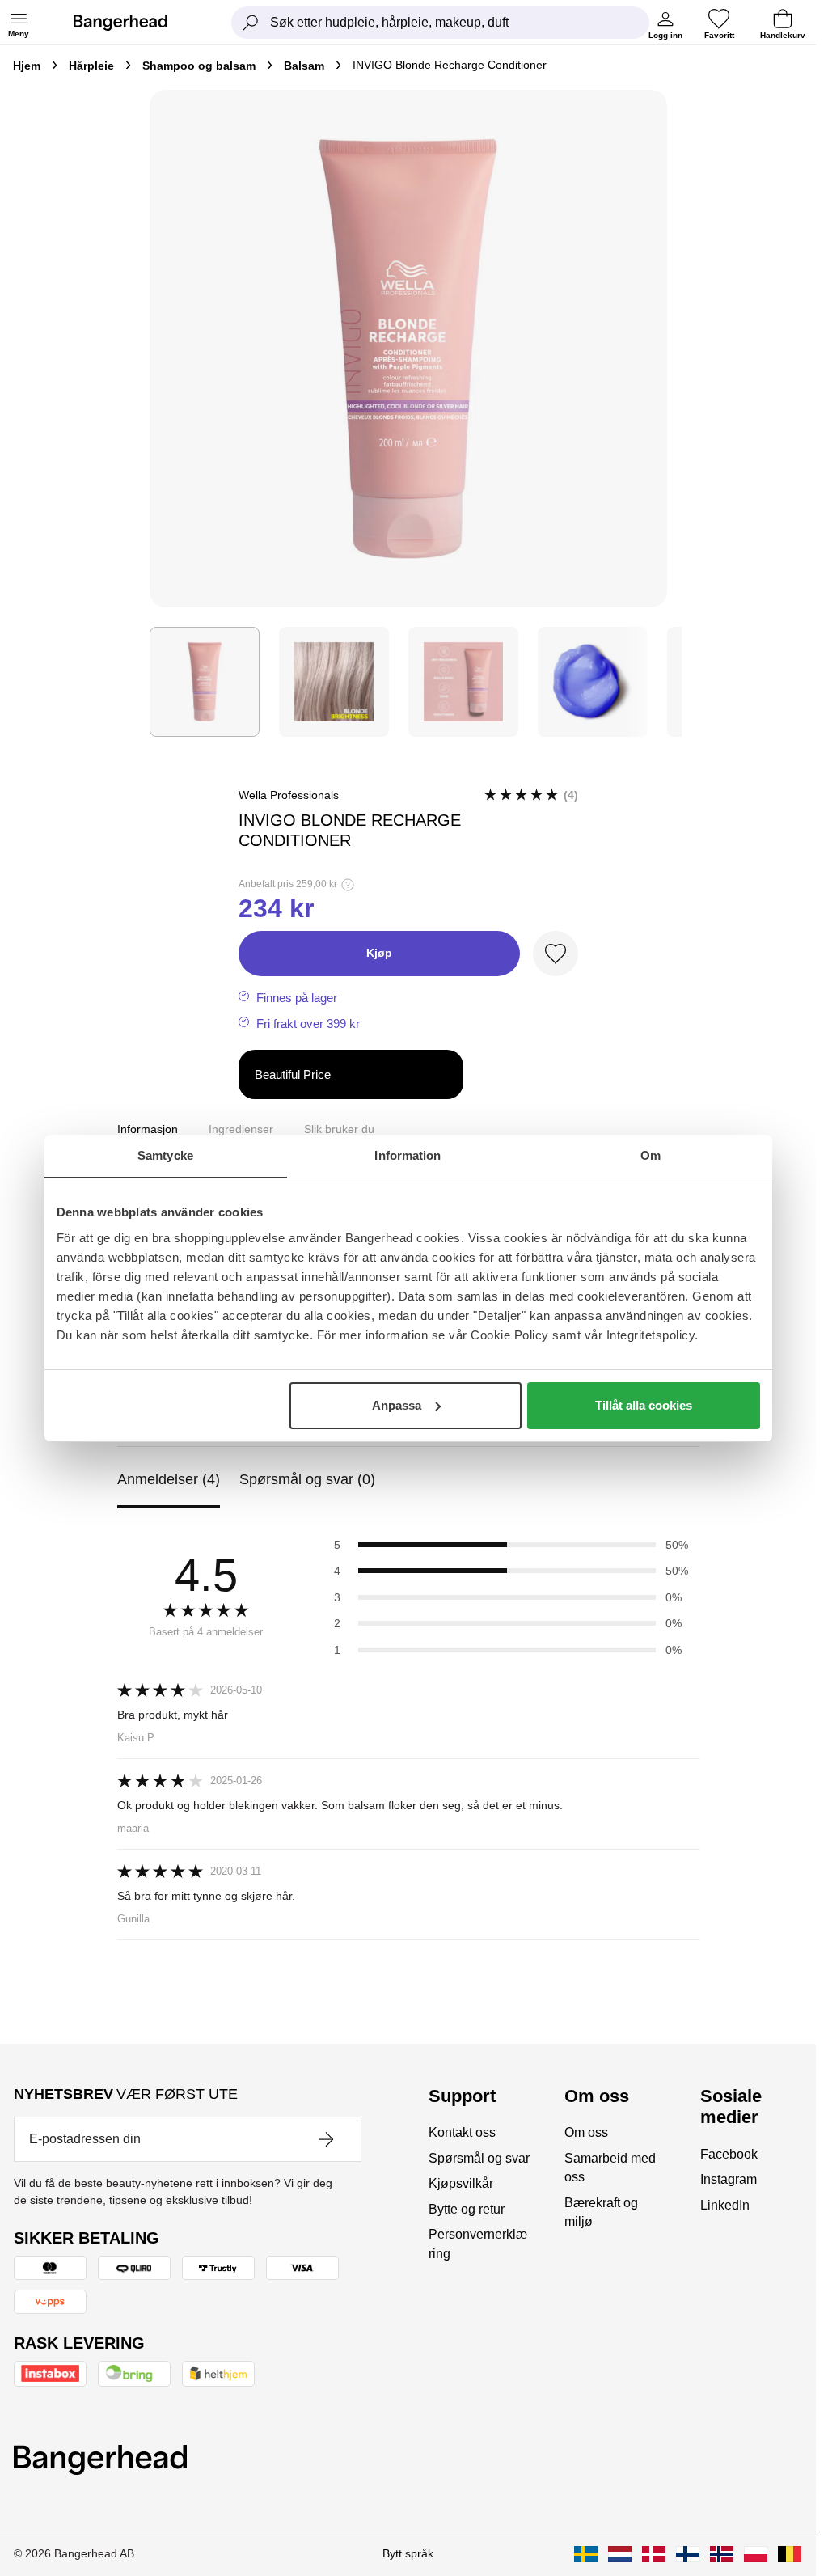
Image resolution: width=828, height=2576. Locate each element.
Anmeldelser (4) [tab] (169, 1479)
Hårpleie (91, 66)
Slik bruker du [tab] (339, 1129)
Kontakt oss (462, 2132)
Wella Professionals (289, 795)
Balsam (304, 66)
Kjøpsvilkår (461, 2183)
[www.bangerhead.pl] (756, 2554)
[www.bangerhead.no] (722, 2554)
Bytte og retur (467, 2209)
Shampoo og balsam (199, 66)
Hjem (27, 66)
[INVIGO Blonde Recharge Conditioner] (205, 682)
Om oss (586, 2132)
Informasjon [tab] (148, 1129)
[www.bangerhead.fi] (688, 2554)
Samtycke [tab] (165, 1155)
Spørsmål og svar (479, 2158)
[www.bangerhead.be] (790, 2554)
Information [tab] (408, 1155)
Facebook (729, 2154)
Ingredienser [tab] (241, 1129)
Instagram (729, 2179)
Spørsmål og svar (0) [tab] (307, 1479)
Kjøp (379, 953)
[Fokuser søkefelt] (251, 23)
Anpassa (397, 1405)
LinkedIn (725, 2205)
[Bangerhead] (133, 23)
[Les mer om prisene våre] (348, 885)
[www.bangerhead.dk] (654, 2554)
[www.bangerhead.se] (586, 2554)
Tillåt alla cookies (644, 1405)
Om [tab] (651, 1155)
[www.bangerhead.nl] (620, 2554)
